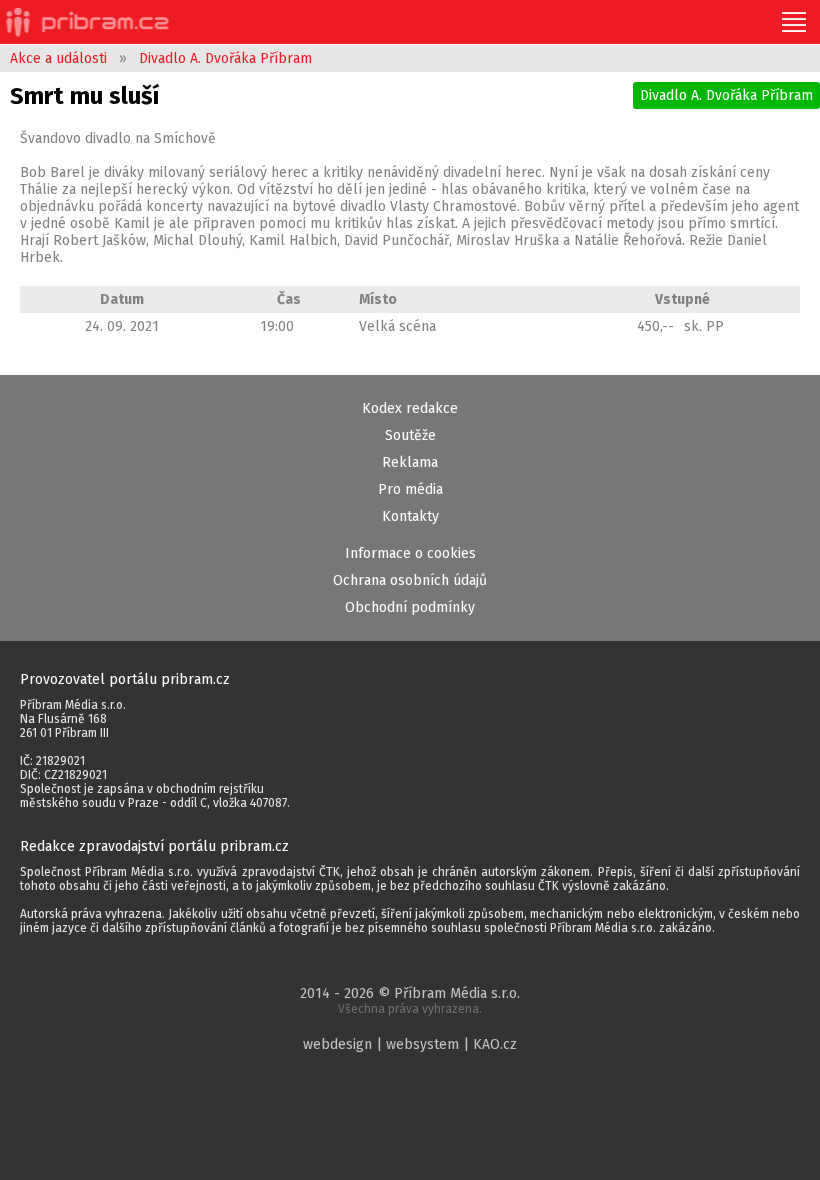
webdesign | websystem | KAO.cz (410, 1044)
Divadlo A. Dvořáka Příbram (225, 58)
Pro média (410, 489)
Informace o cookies (410, 553)
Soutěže (410, 435)
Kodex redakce (410, 408)
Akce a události (58, 58)
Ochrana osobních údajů (410, 580)
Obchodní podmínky (410, 607)
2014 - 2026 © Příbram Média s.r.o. (410, 1000)
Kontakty (410, 516)
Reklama (410, 462)
